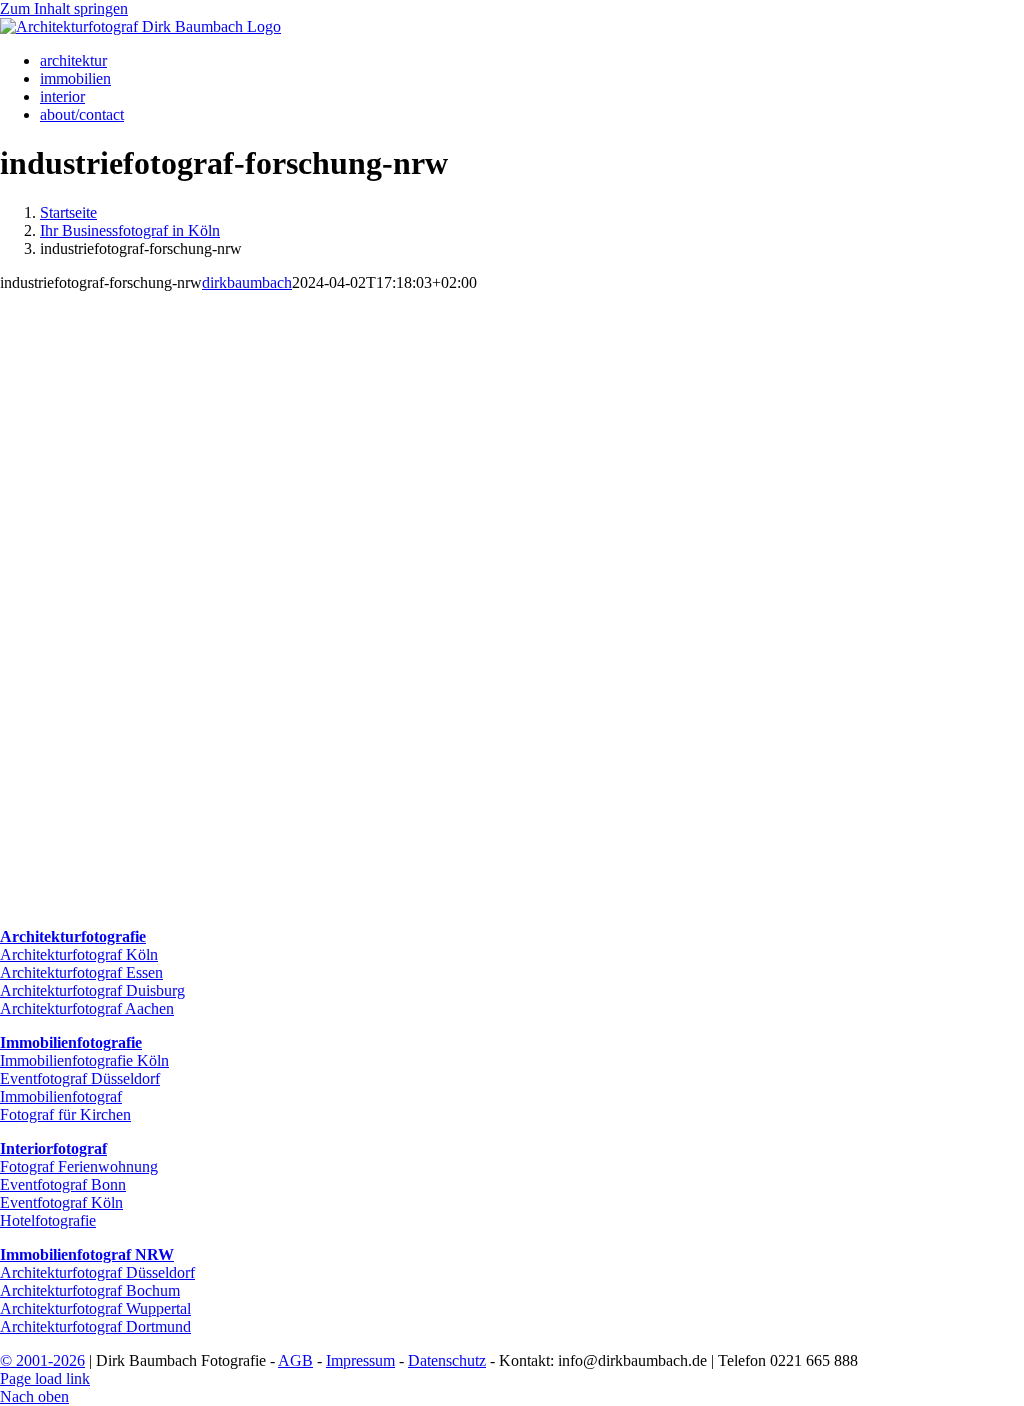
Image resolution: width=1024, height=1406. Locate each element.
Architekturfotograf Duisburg (92, 990)
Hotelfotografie (48, 1220)
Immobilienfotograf (61, 1096)
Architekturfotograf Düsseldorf (97, 1272)
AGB (295, 1360)
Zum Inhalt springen (64, 8)
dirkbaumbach (247, 282)
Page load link (45, 1378)
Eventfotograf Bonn (63, 1184)
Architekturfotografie (73, 936)
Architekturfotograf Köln (79, 954)
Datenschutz (447, 1360)
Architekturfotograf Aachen (87, 1008)
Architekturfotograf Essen (81, 972)
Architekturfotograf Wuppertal (95, 1308)
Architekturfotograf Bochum (90, 1290)
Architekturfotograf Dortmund (95, 1326)
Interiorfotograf (53, 1148)
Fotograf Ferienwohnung (79, 1166)
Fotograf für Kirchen (65, 1114)
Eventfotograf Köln (61, 1202)
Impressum (360, 1360)
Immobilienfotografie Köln (84, 1060)
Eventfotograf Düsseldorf (80, 1078)
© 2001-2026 (42, 1360)
